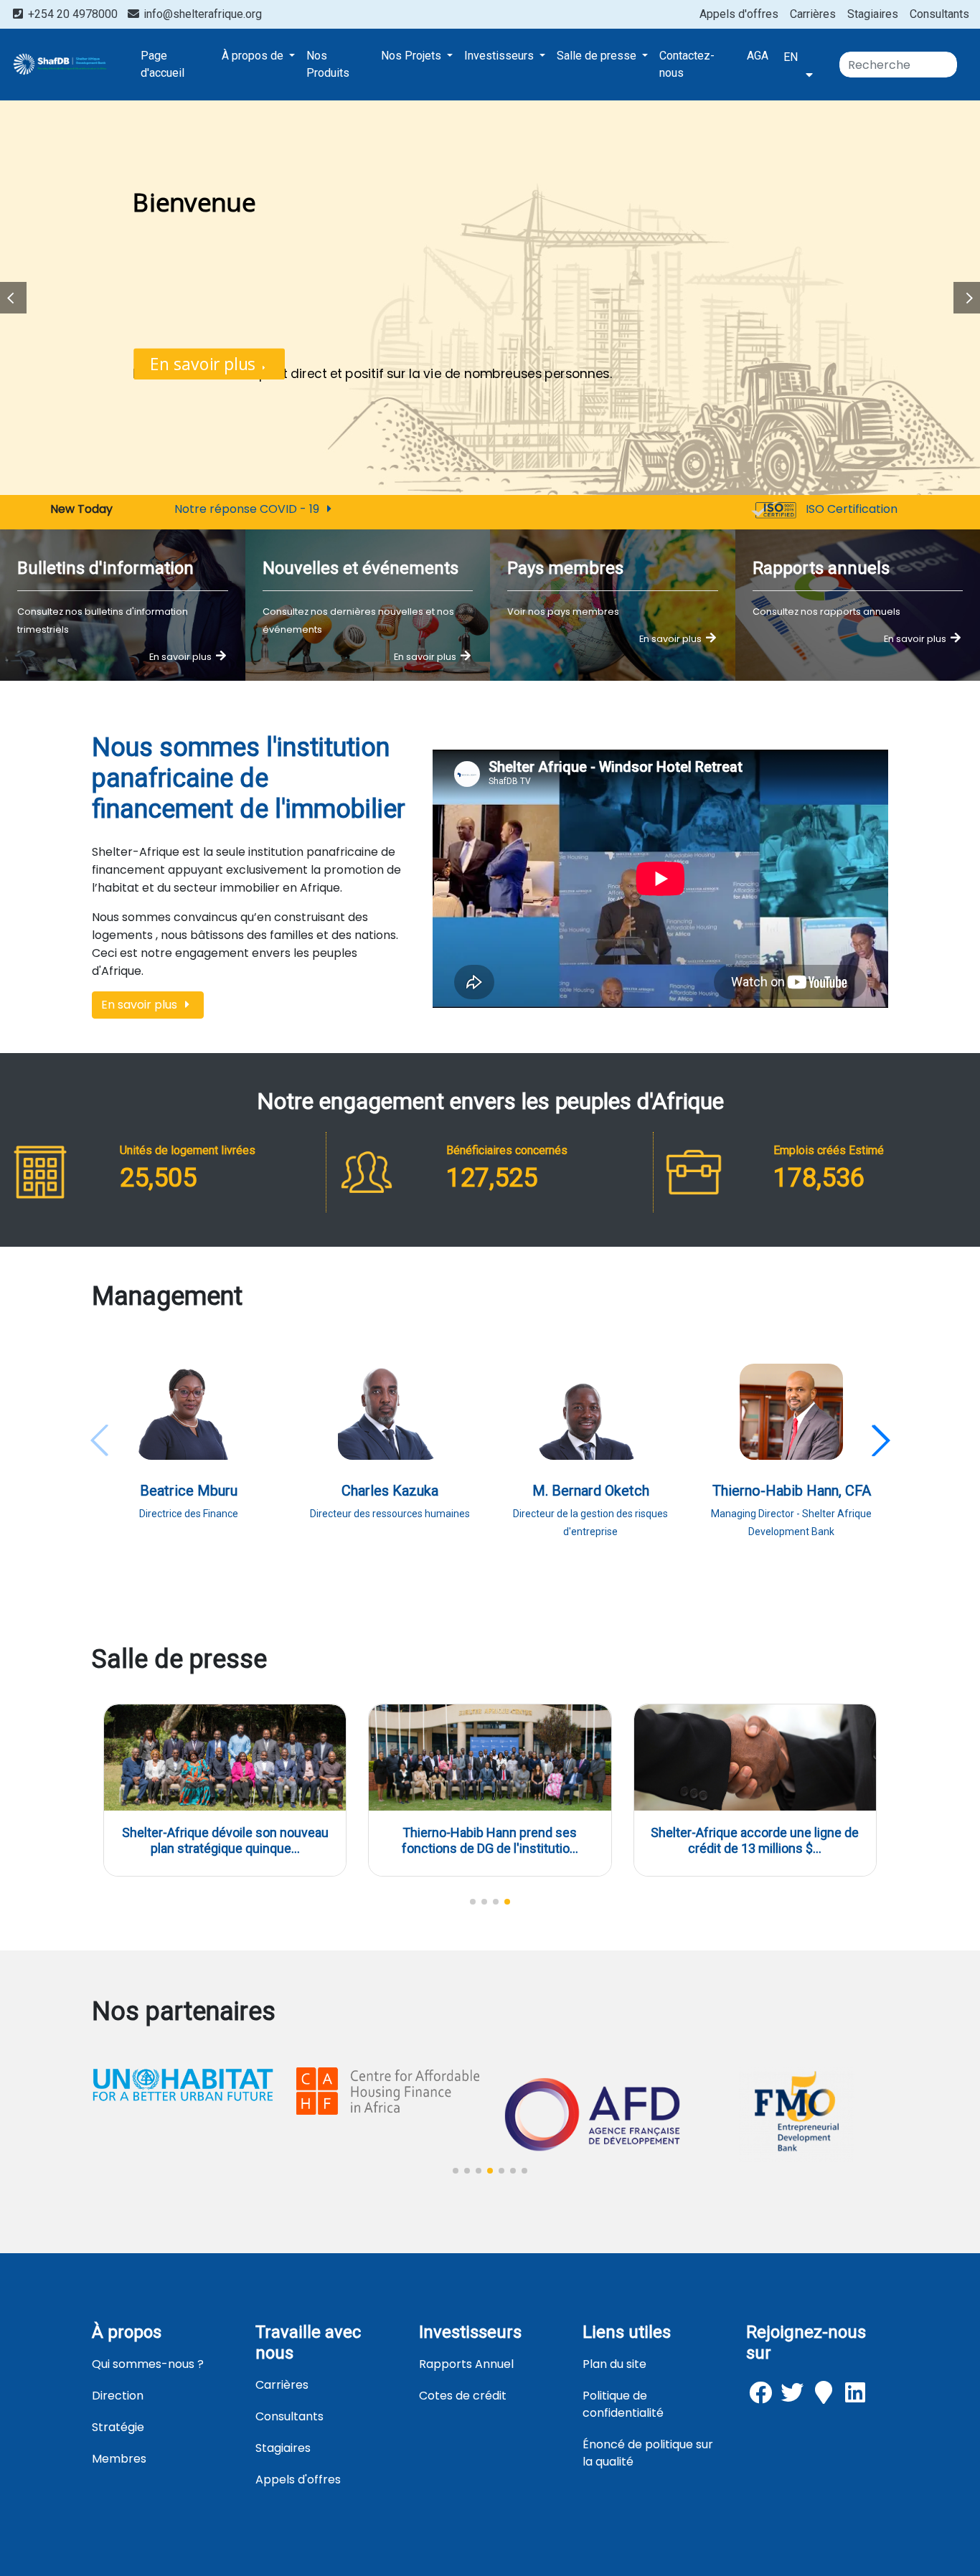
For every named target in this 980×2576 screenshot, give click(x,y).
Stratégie (118, 2427)
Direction (118, 2396)
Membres (119, 2459)
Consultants (939, 14)
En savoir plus (205, 364)
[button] (880, 1440)
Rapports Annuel (466, 2364)
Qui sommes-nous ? (148, 2364)
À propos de (254, 56)
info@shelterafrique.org (201, 14)
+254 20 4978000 (73, 14)
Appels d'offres (739, 14)
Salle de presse (598, 56)
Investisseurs (500, 56)
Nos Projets (413, 56)
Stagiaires (873, 14)
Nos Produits (328, 64)
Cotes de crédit (463, 2396)
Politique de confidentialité (623, 2404)
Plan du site (614, 2364)
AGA (758, 56)
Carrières (813, 14)
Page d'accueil (162, 64)
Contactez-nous (687, 64)
